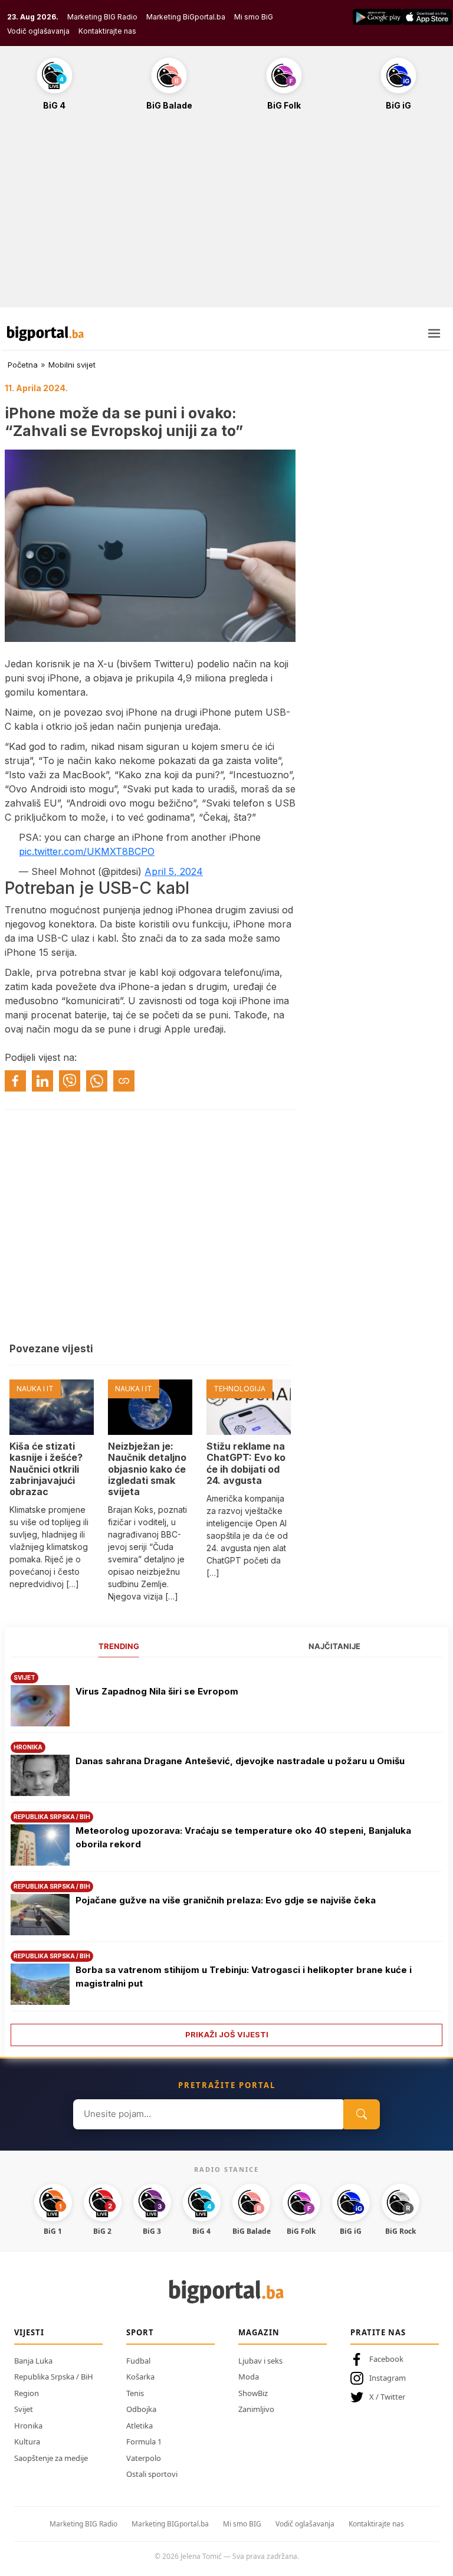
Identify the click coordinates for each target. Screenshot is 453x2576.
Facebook (386, 2359)
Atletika (139, 2426)
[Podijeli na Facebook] (15, 1081)
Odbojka (141, 2409)
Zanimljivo (256, 2409)
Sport (140, 2332)
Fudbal (138, 2361)
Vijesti (29, 2332)
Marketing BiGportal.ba (186, 17)
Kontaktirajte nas (107, 31)
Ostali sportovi (152, 2474)
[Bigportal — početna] (45, 333)
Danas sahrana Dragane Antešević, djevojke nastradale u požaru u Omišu (240, 1761)
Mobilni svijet (72, 365)
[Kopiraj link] (124, 1081)
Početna (23, 365)
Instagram (388, 2378)
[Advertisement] (226, 215)
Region (27, 2393)
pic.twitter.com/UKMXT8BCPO (87, 851)
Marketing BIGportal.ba (170, 2524)
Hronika (28, 2426)
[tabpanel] (226, 1855)
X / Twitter (387, 2397)
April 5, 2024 (174, 871)
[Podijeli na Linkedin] (42, 1081)
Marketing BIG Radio (102, 17)
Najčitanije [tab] (334, 1646)
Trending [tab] (119, 1646)
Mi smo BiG (254, 17)
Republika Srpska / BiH (54, 2377)
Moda (249, 2377)
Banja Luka (33, 2361)
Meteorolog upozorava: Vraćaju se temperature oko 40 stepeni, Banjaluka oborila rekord (243, 1837)
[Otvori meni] (434, 333)
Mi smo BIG (242, 2524)
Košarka (140, 2377)
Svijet (24, 2409)
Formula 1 (144, 2441)
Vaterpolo (144, 2458)
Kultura (27, 2441)
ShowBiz (253, 2393)
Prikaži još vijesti (227, 2034)
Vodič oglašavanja (38, 31)
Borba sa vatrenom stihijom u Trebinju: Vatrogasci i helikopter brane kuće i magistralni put (244, 1977)
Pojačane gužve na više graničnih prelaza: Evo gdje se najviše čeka (226, 1900)
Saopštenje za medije (51, 2458)
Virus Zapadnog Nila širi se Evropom (157, 1691)
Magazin (259, 2332)
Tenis (135, 2393)
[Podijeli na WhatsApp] (97, 1081)
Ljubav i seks (260, 2361)
